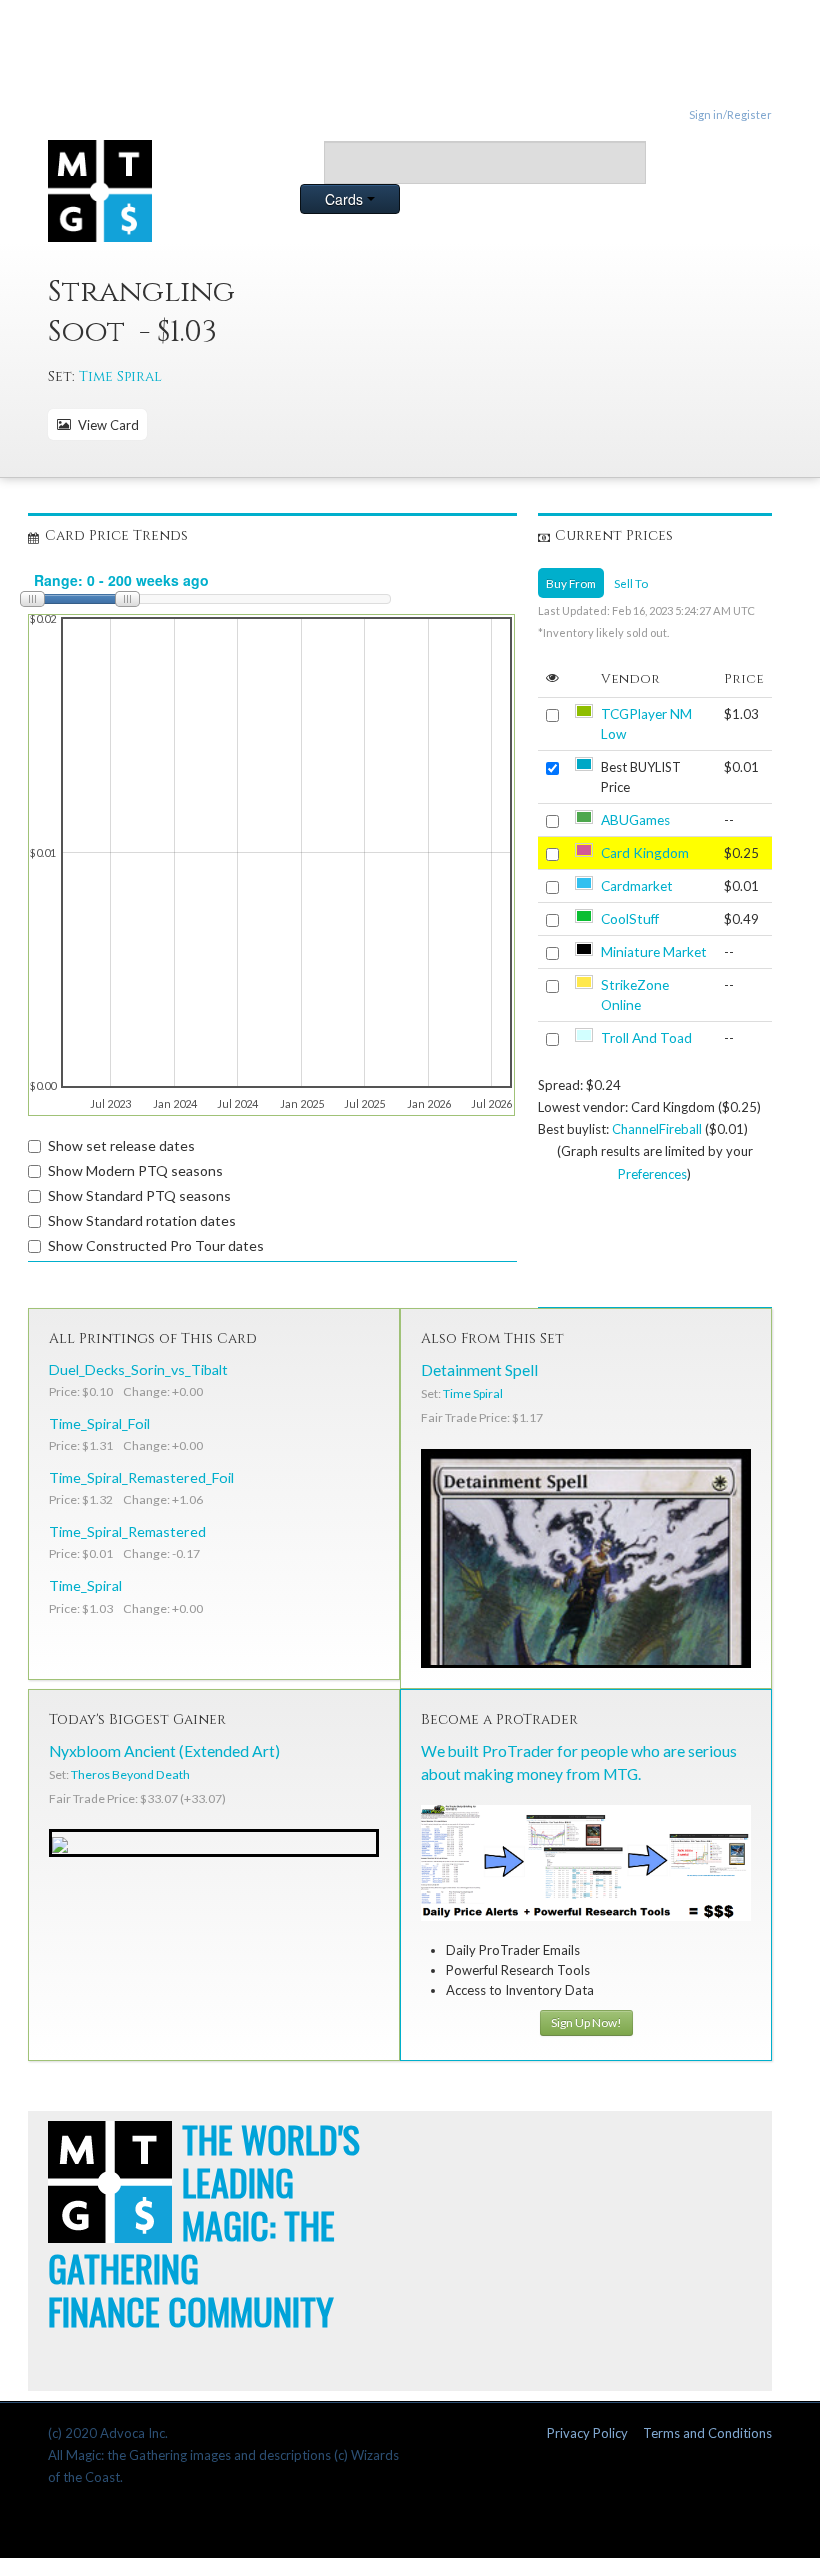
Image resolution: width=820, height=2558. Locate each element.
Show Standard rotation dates (142, 1220)
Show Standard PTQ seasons (139, 1195)
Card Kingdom (645, 853)
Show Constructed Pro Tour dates (156, 1245)
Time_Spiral (85, 1585)
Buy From (571, 583)
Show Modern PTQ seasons (135, 1170)
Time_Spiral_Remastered (127, 1531)
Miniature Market (654, 952)
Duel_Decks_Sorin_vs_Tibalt (138, 1369)
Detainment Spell (479, 1370)
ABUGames (635, 820)
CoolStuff (630, 919)
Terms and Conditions (707, 2433)
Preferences (652, 1174)
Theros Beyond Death (130, 1774)
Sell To (631, 583)
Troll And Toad (646, 1038)
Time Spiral (120, 376)
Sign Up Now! (586, 2022)
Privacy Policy (587, 2433)
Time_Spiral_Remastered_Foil (141, 1477)
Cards (346, 199)
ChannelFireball (657, 1129)
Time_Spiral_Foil (99, 1423)
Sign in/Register (730, 114)
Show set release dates (121, 1145)
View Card (105, 425)
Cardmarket (637, 886)
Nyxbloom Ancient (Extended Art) (164, 1751)
